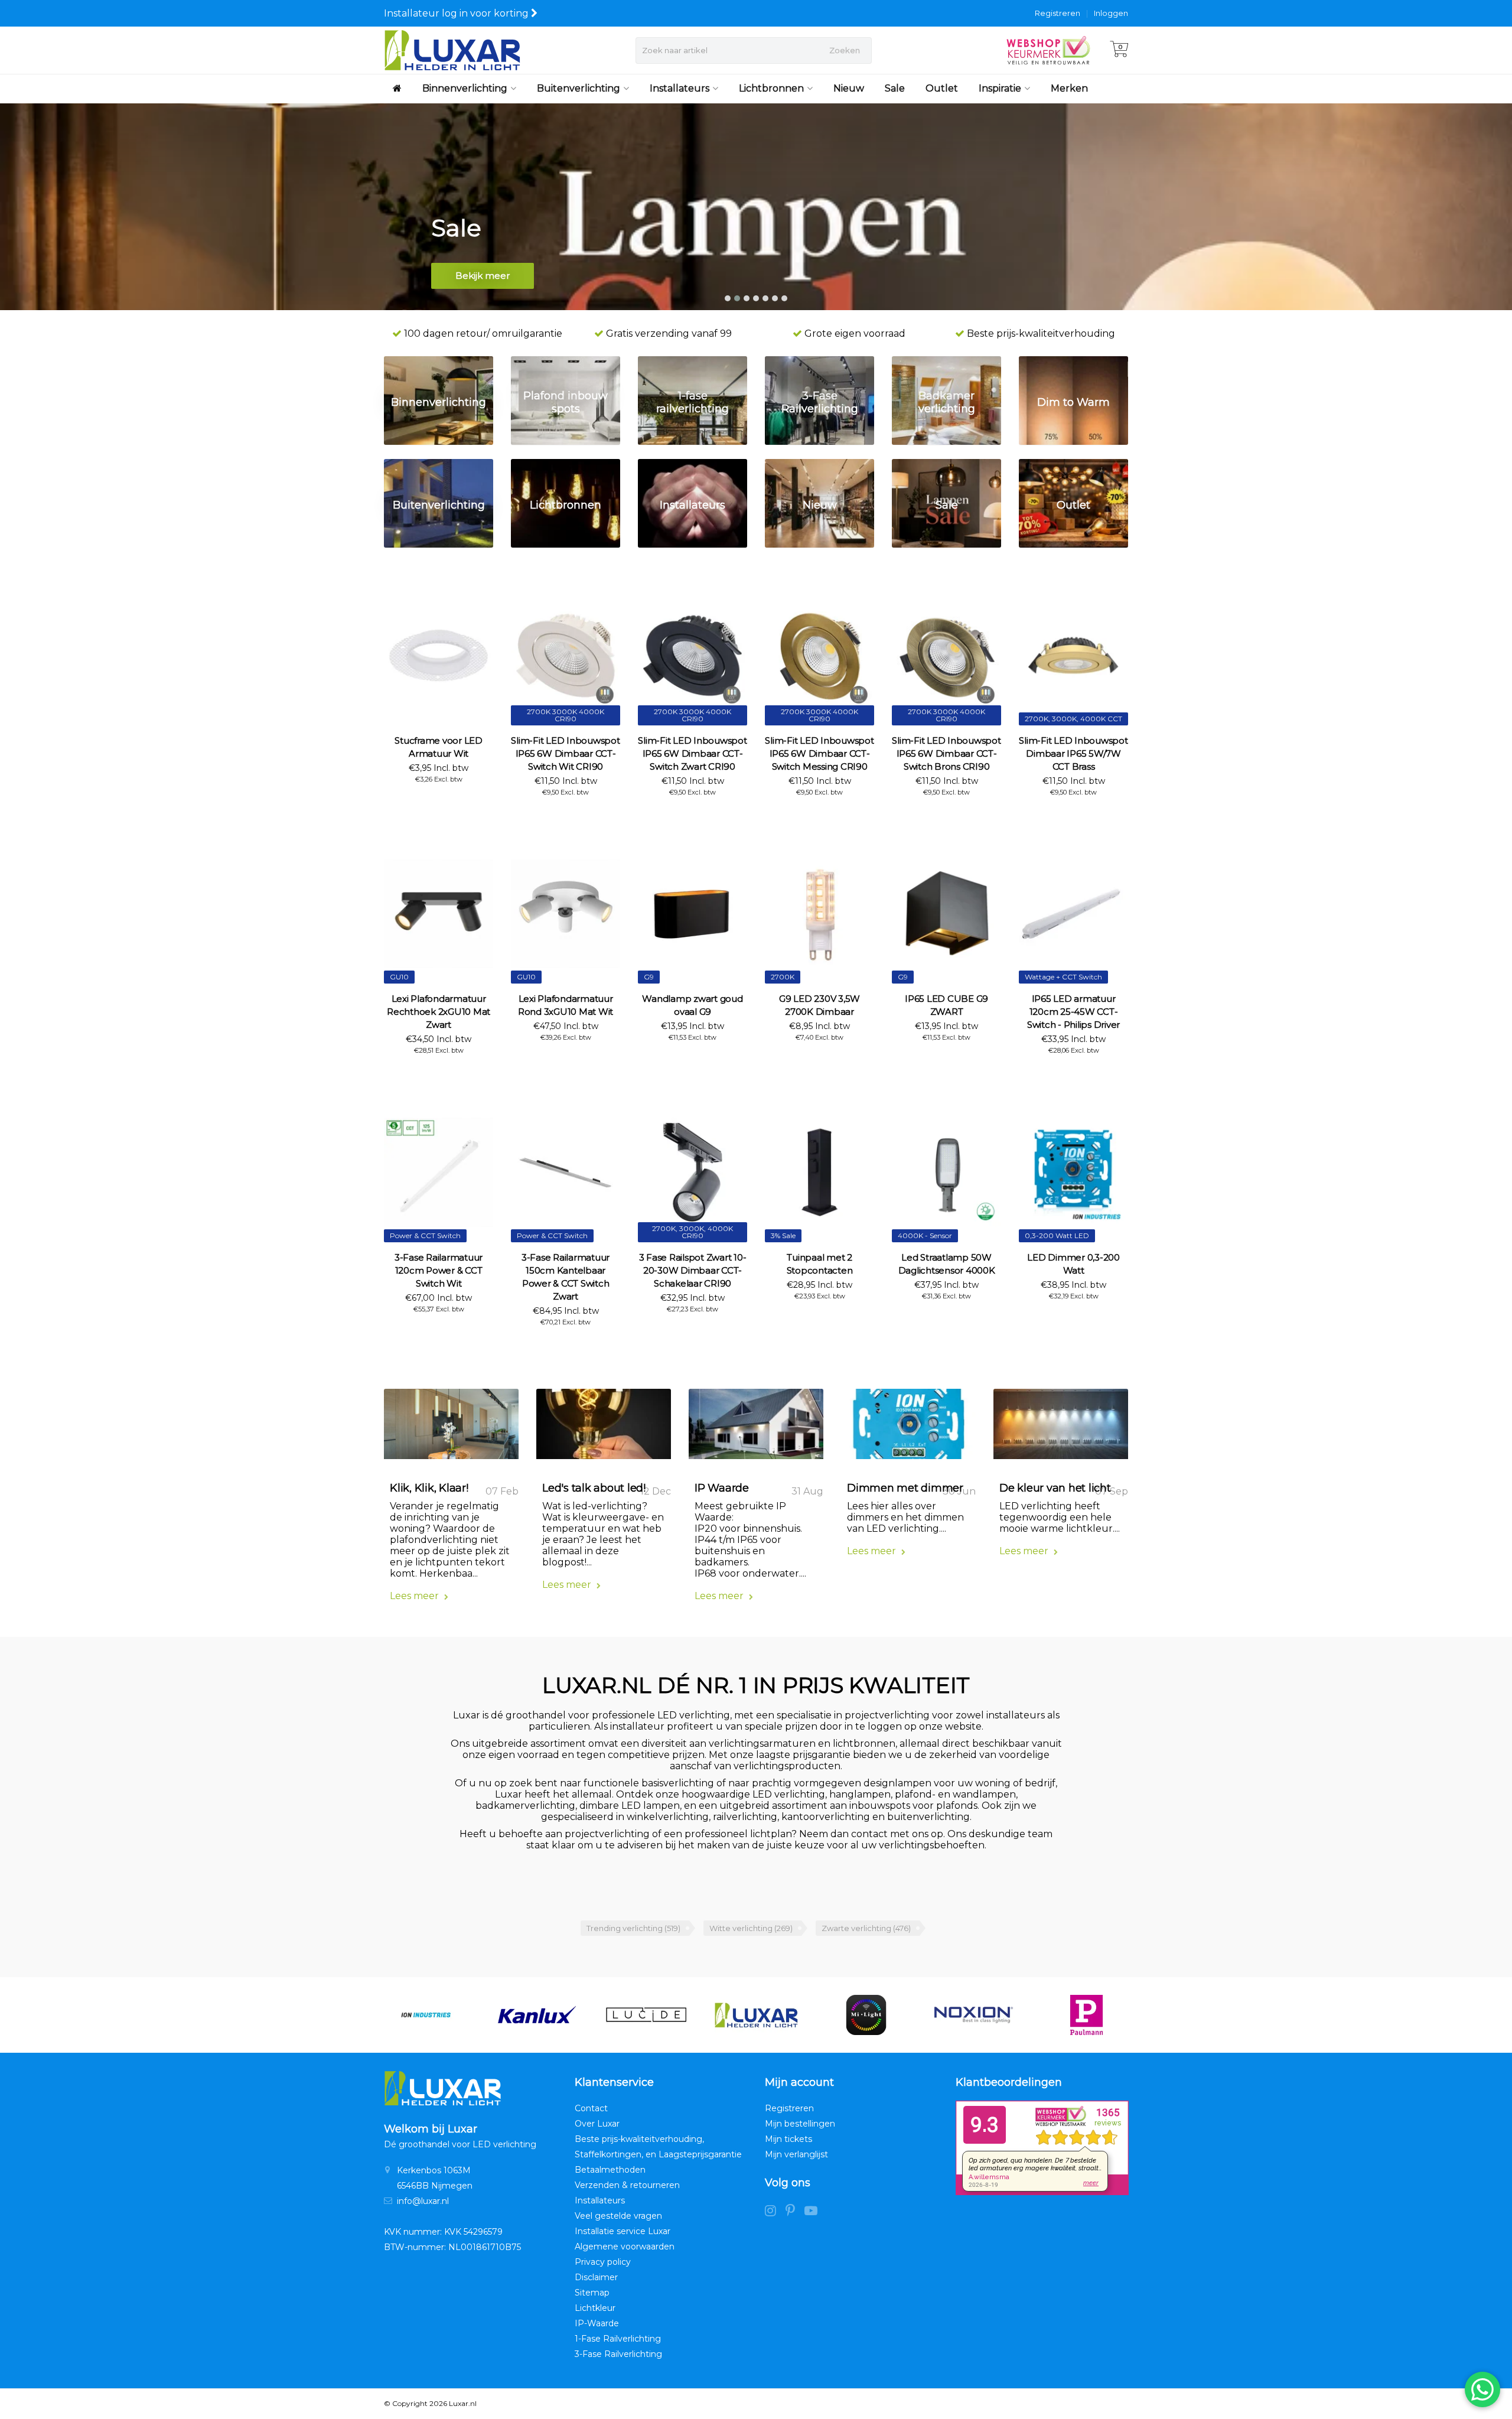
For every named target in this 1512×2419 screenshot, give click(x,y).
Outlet (942, 88)
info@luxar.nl (423, 2201)
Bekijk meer (483, 276)
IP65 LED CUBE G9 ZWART (946, 1005)
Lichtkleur (595, 2308)
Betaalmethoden (610, 2170)
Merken (1069, 88)
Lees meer (416, 1596)
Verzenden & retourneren (627, 2185)
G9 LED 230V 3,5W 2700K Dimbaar (819, 1005)
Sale (895, 88)
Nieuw (849, 88)
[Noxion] (871, 2015)
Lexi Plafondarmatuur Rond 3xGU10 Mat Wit (566, 1005)
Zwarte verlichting (866, 1928)
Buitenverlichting (579, 88)
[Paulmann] (981, 2015)
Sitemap (592, 2293)
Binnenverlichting (465, 88)
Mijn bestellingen (800, 2124)
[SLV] (1092, 2015)
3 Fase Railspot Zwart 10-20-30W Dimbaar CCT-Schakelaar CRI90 (693, 1270)
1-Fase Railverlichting (618, 2339)
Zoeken (845, 50)
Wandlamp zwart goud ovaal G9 (692, 1005)
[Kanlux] (431, 2015)
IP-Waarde (597, 2323)
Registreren (1058, 13)
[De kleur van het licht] (1061, 1428)
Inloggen (1111, 13)
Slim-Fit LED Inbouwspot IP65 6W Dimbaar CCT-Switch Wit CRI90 (565, 753)
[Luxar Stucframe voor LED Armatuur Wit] (439, 655)
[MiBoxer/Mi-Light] (762, 2015)
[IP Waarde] (756, 1428)
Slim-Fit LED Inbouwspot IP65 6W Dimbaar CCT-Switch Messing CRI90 (819, 753)
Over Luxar (597, 2124)
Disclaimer (596, 2277)
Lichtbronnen (771, 88)
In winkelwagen (434, 800)
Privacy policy (603, 2262)
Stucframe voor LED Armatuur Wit (439, 747)
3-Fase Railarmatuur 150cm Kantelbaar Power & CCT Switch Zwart (566, 1277)
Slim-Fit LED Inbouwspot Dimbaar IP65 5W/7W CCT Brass (1073, 753)
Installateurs (680, 88)
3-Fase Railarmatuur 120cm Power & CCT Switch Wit (439, 1270)
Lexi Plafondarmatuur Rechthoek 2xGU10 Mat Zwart (439, 1012)
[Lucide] (541, 2015)
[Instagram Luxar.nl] (775, 2212)
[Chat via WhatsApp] (1482, 2389)
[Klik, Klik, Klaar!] (451, 1428)
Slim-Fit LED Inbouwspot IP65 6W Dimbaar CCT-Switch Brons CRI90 (946, 753)
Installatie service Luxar (623, 2231)
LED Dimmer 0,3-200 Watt (1073, 1264)
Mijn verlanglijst (796, 2154)
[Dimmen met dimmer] (908, 1428)
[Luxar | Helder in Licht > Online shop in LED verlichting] (452, 50)
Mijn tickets (788, 2139)
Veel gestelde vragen (618, 2216)
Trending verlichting (633, 1928)
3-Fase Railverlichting (618, 2354)
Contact (591, 2108)
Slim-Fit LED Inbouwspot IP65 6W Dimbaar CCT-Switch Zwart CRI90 (692, 753)
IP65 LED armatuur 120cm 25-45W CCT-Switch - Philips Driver (1073, 1012)
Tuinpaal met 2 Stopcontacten (820, 1264)
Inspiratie (1000, 88)
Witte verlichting (751, 1928)
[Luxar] (651, 2015)
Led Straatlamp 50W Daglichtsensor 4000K (947, 1264)
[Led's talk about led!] (604, 1428)
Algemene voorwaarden (625, 2247)
